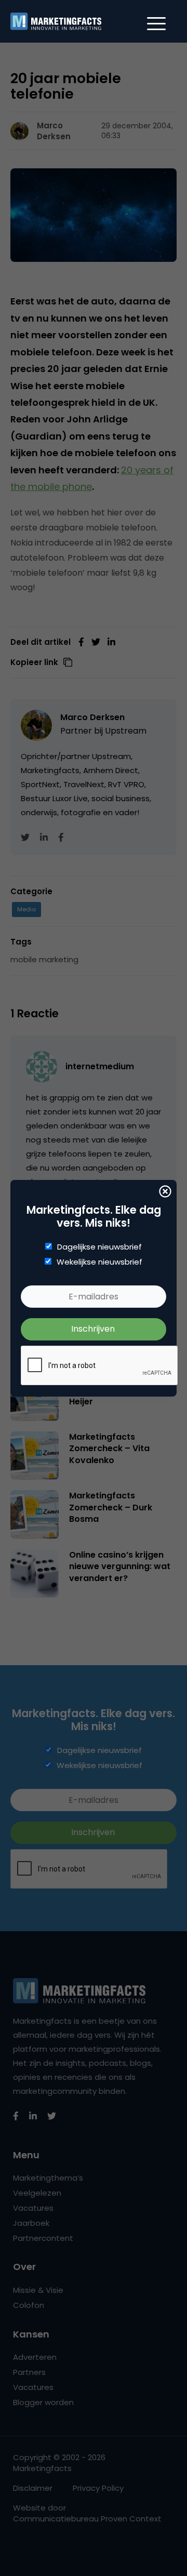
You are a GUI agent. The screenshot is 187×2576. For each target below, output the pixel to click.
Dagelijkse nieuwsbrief (99, 1247)
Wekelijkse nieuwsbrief (99, 1262)
